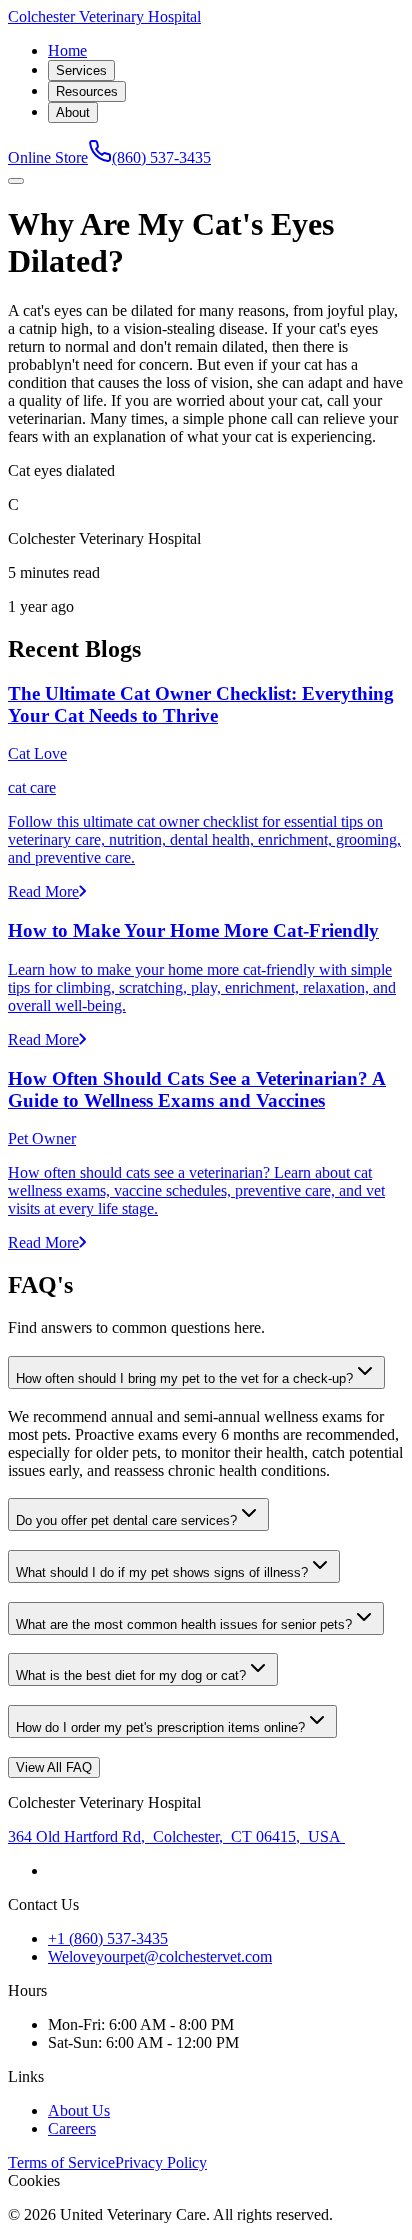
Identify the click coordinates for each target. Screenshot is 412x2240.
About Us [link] (79, 2110)
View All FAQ (54, 1767)
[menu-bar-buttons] (16, 181)
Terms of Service (61, 2162)
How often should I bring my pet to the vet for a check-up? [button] (184, 1378)
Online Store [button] (48, 157)
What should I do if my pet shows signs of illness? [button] (162, 1572)
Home (67, 50)
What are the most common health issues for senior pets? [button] (184, 1624)
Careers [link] (72, 2128)
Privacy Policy (161, 2162)
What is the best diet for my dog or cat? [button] (131, 1675)
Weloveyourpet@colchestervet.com (160, 1956)
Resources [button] (87, 91)
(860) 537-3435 (161, 157)
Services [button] (81, 70)
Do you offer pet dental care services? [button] (126, 1520)
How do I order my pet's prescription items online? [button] (160, 1727)
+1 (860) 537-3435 (108, 1938)
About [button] (73, 112)
